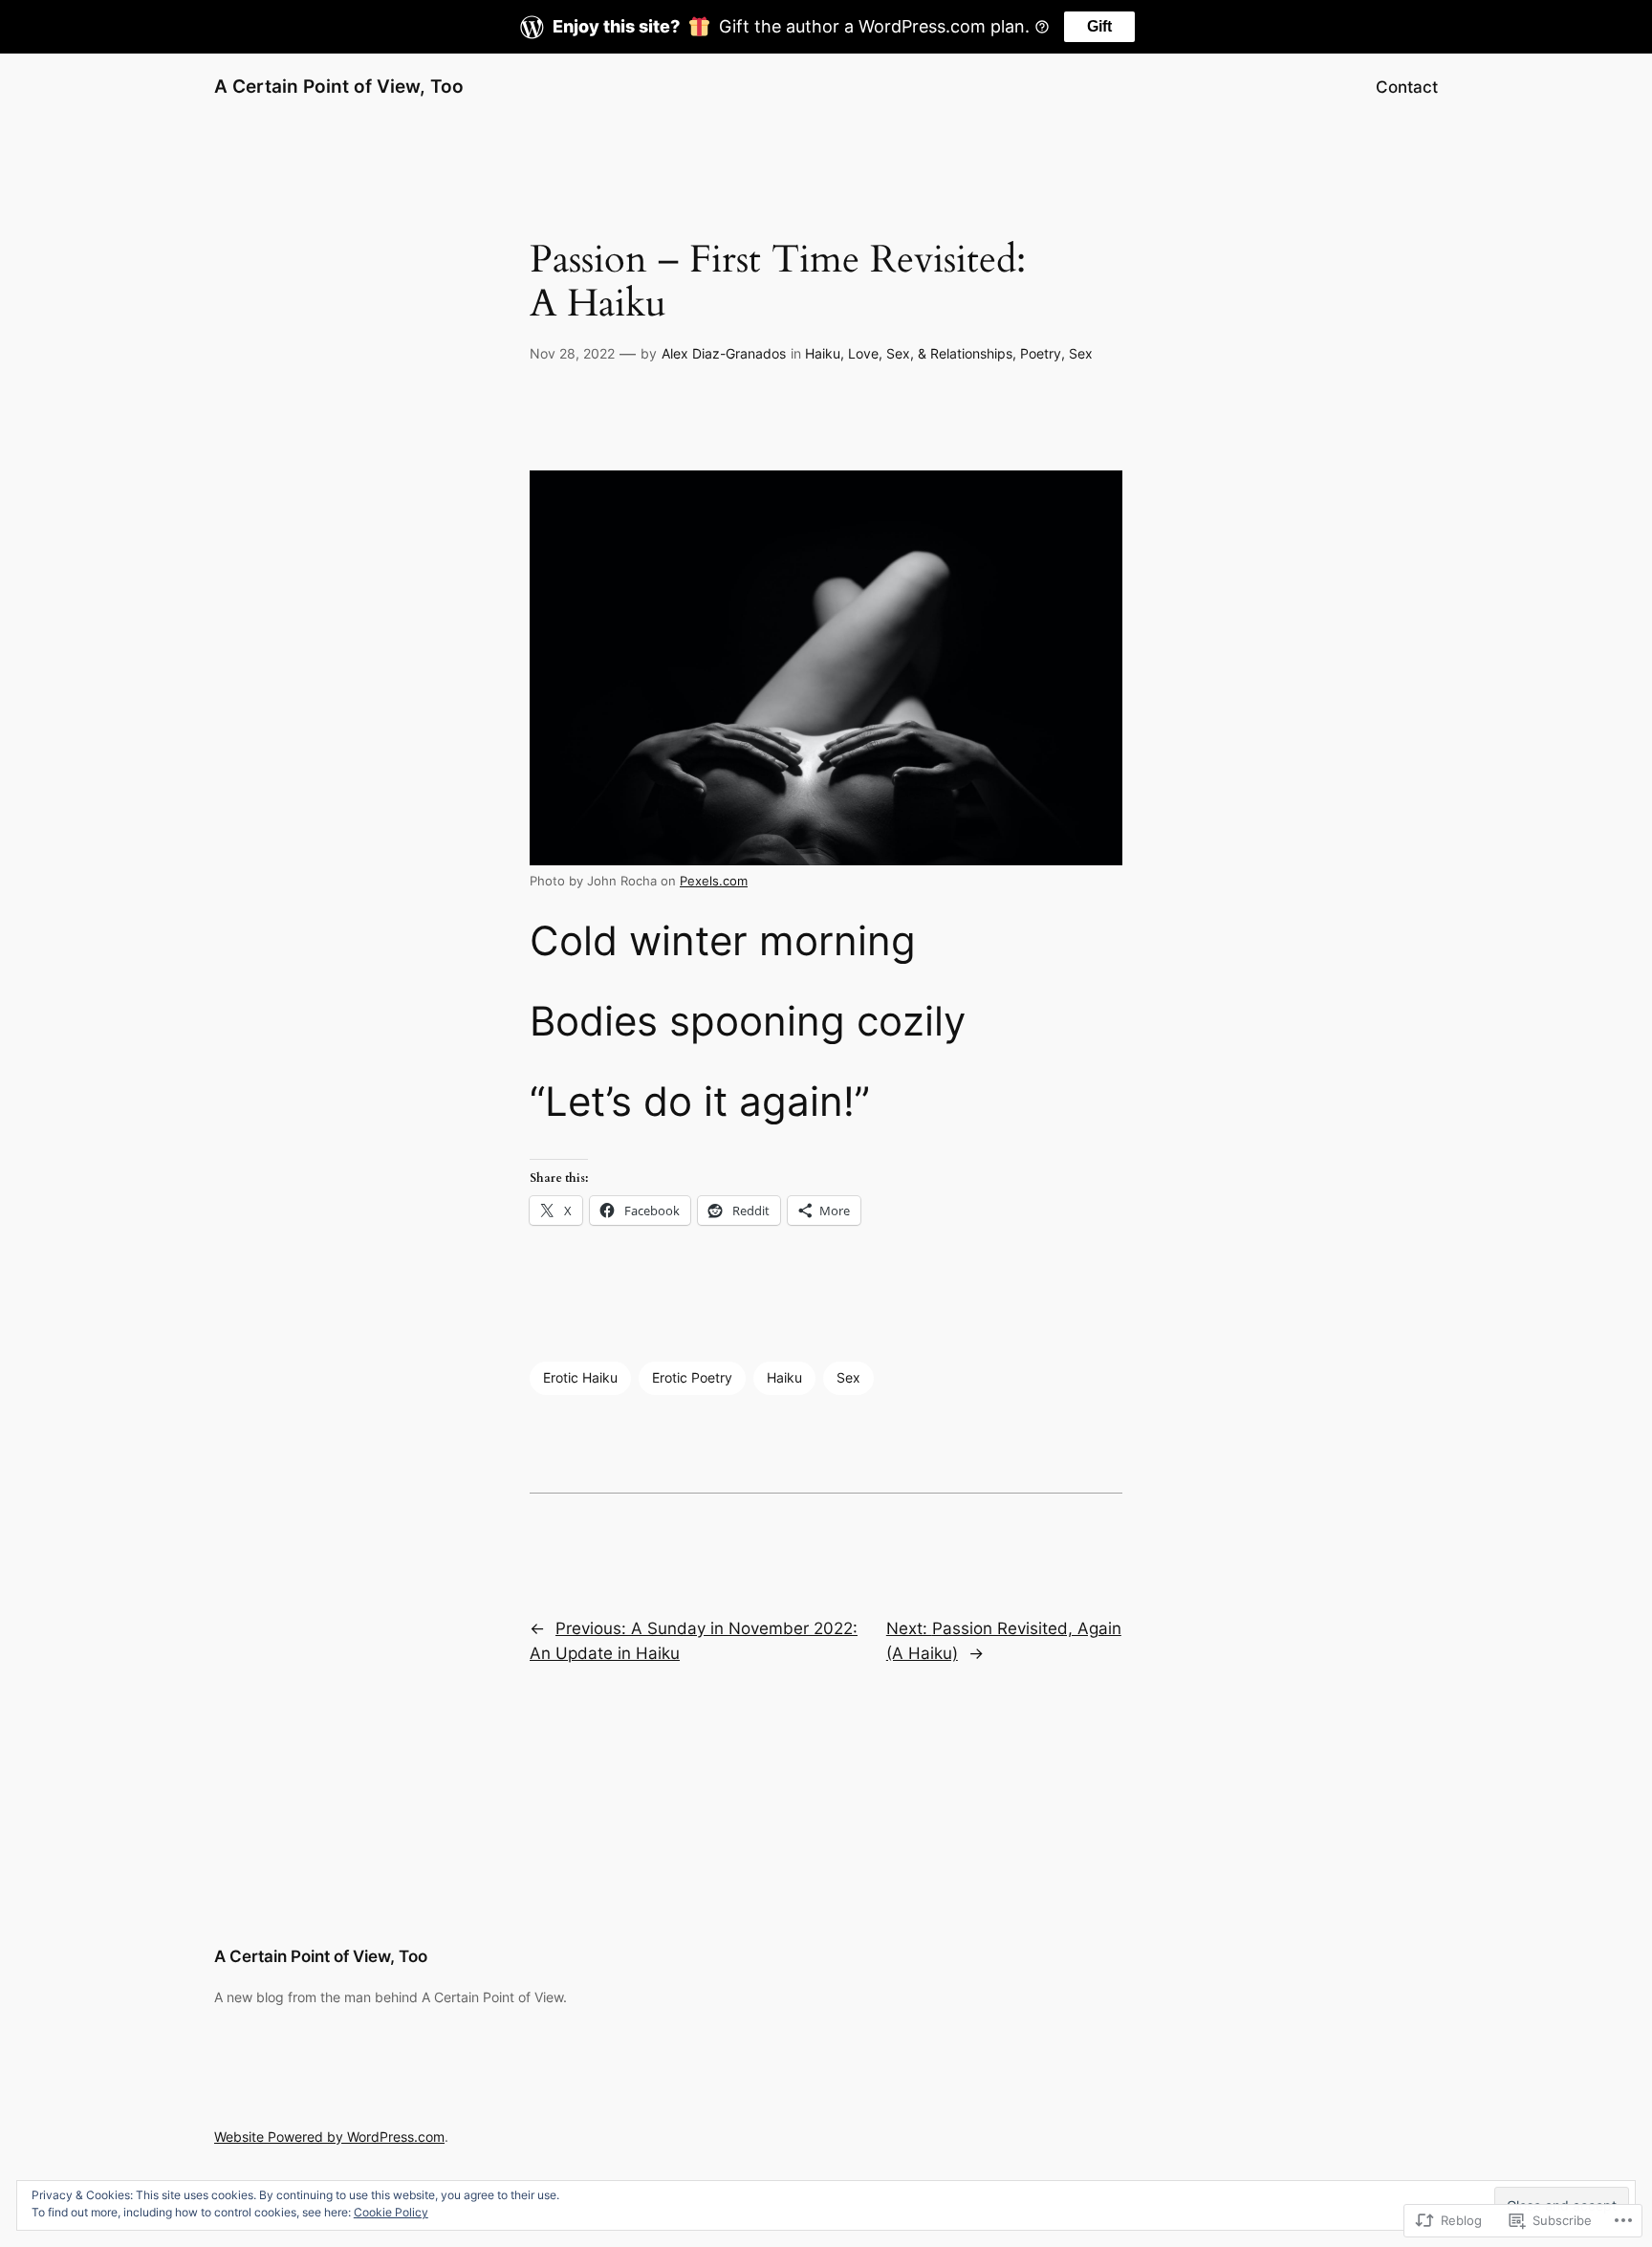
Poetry (1041, 353)
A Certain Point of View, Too (339, 86)
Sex (1081, 353)
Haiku (823, 353)
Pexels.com (714, 881)
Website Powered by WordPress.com (329, 2137)
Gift (1099, 26)
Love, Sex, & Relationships (930, 353)
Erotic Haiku (580, 1377)
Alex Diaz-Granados (724, 353)
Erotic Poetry (692, 1377)
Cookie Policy (391, 2212)
